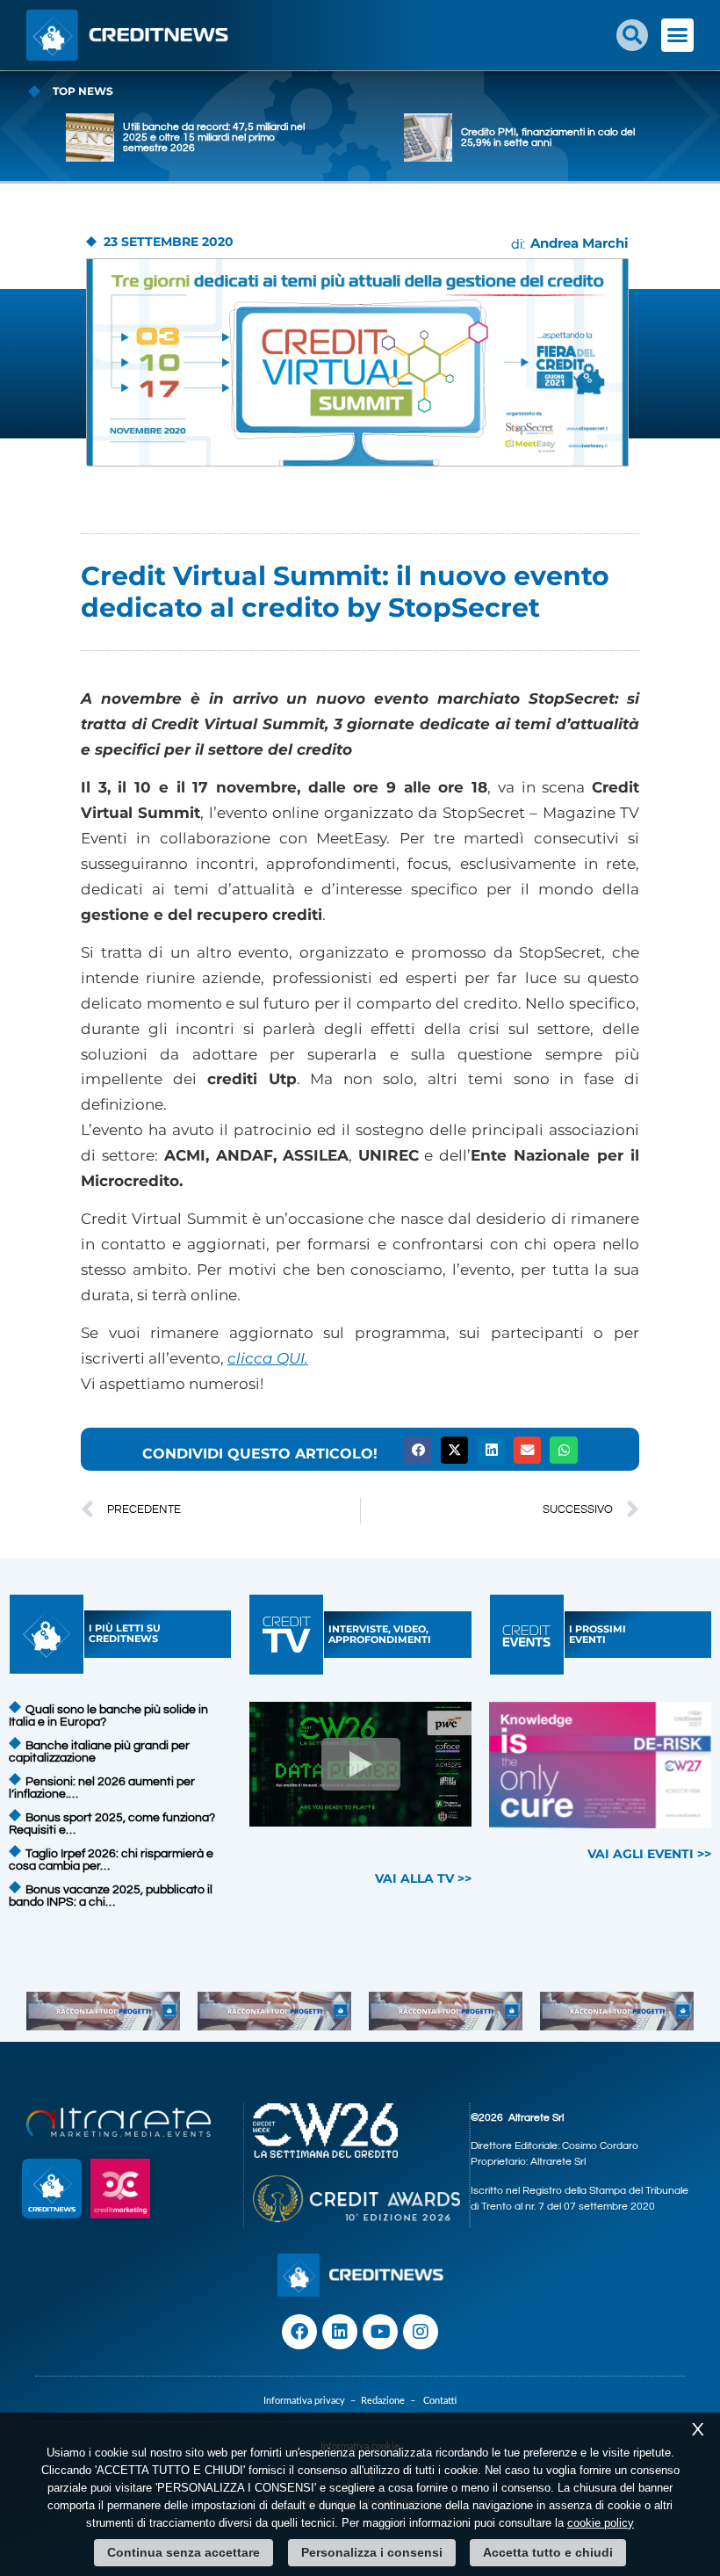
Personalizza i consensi (372, 2552)
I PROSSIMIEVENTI (598, 1634)
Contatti (440, 2401)
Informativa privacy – (312, 2401)
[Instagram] (421, 2332)
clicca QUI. (268, 1358)
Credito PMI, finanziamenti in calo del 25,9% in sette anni (548, 137)
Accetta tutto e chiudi (548, 2552)
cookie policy (601, 2523)
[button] (632, 35)
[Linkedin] (340, 2332)
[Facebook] (299, 2332)
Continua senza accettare (184, 2552)
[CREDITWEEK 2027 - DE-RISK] (600, 1765)
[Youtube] (380, 2332)
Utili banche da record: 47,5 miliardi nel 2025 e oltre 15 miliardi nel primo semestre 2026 (214, 137)
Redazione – (392, 2401)
